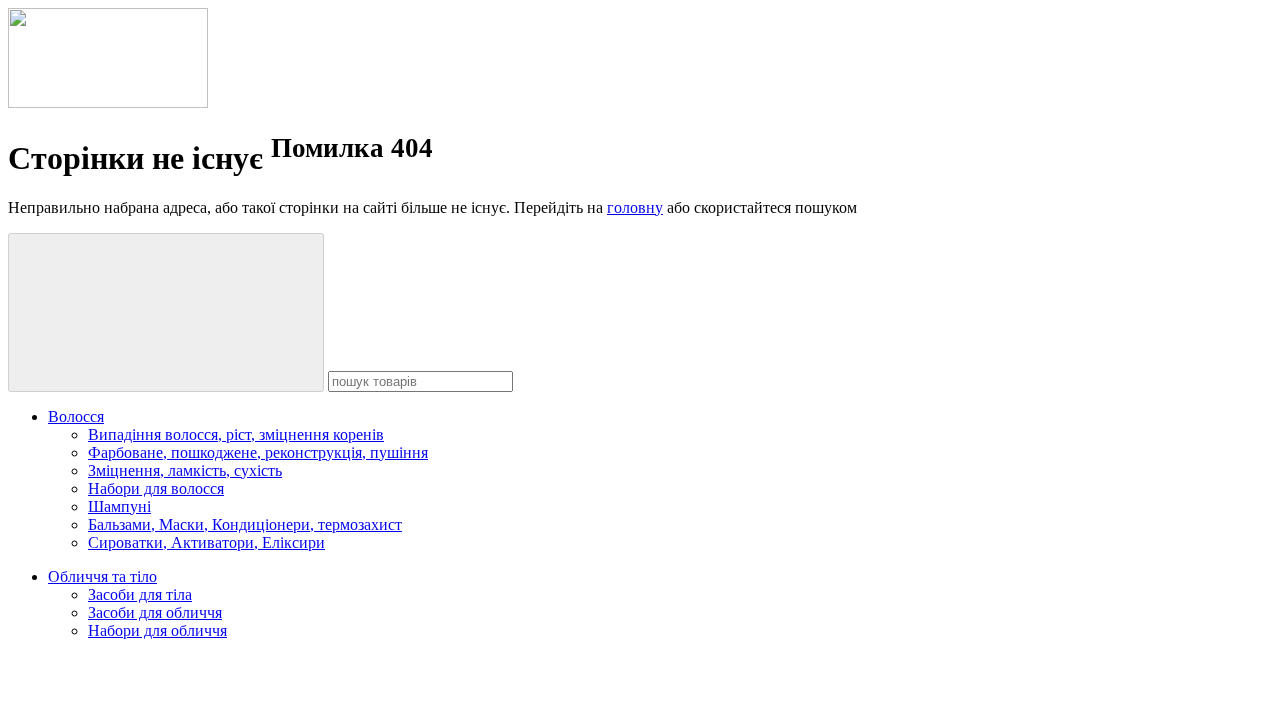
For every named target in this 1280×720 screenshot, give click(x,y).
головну (635, 207)
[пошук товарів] (166, 312)
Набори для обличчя (157, 630)
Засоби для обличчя (155, 612)
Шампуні (119, 506)
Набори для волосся (156, 488)
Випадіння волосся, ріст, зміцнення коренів (236, 434)
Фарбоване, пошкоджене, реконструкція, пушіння (258, 452)
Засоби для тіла (140, 594)
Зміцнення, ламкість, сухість (185, 470)
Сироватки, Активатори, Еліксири (206, 542)
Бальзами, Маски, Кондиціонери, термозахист (245, 524)
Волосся (76, 416)
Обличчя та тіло (102, 576)
